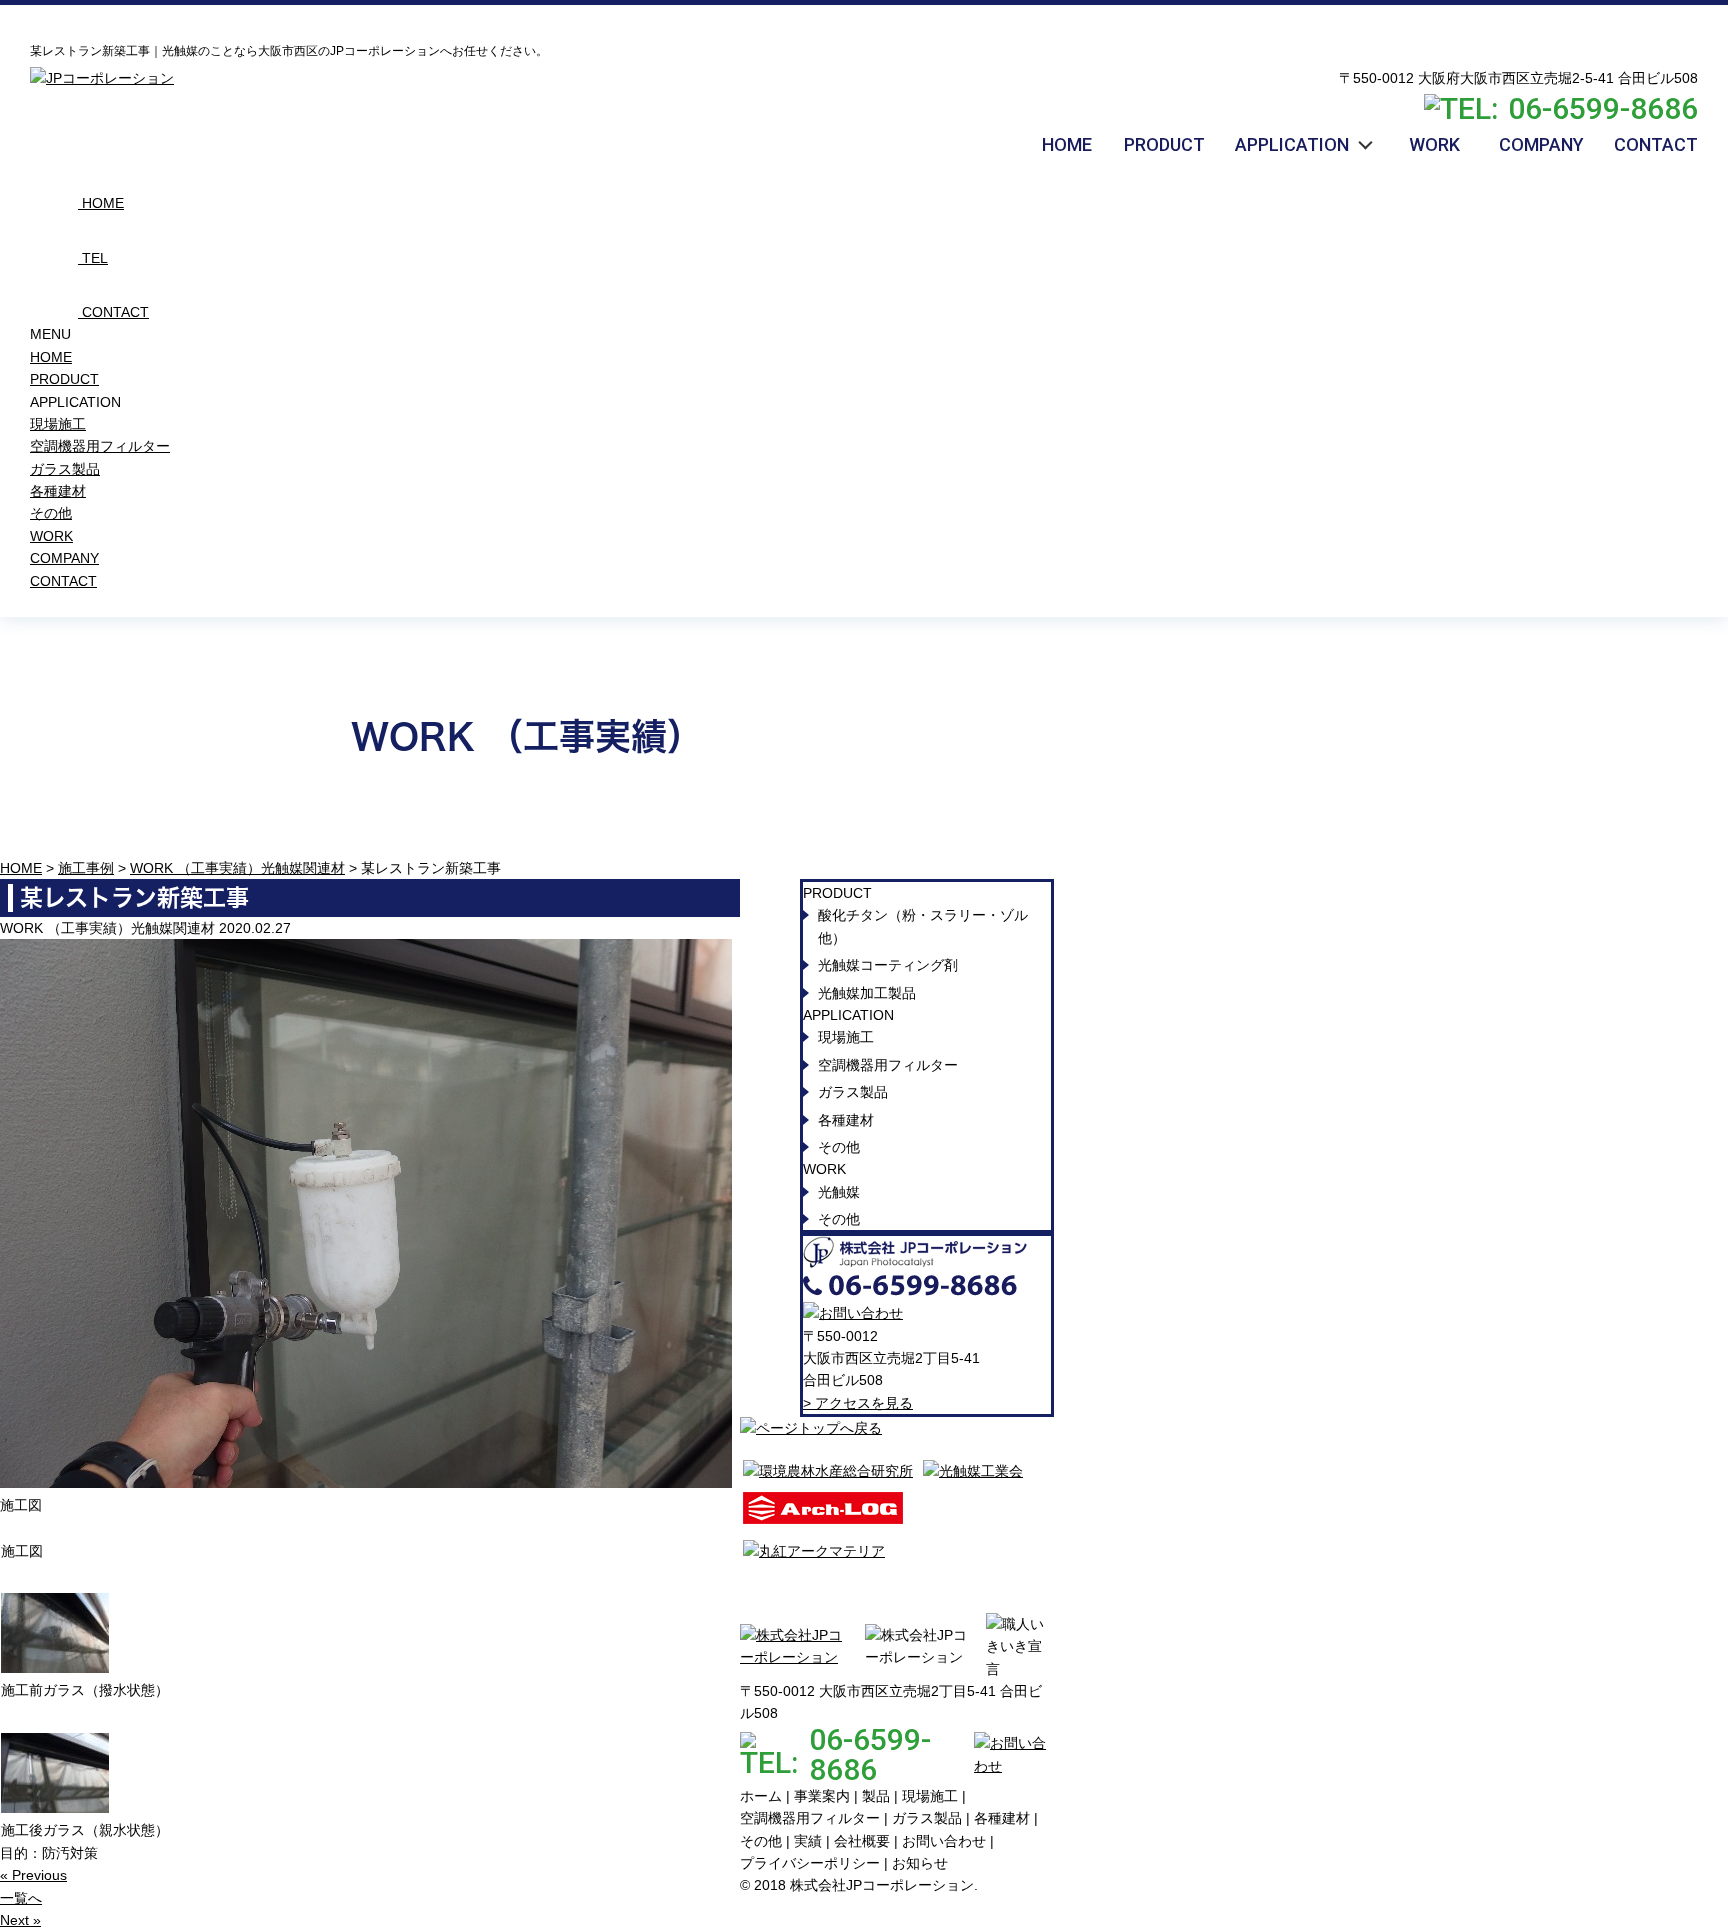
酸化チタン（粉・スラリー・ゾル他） (923, 926)
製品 (876, 1796)
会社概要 (862, 1841)
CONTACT (63, 581)
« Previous (33, 1875)
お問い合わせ (944, 1841)
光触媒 (839, 1192)
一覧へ (21, 1898)
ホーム (761, 1796)
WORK (51, 536)
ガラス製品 (65, 469)
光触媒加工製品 (867, 993)
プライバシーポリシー (810, 1863)
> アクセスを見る (858, 1403)
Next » (20, 1920)
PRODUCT (64, 379)
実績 (808, 1841)
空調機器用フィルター (100, 446)
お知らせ (920, 1863)
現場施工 (58, 424)
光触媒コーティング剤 (888, 965)
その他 (51, 513)
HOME (51, 357)
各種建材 (58, 491)
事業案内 (822, 1796)
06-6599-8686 (1603, 109)
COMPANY (64, 558)
